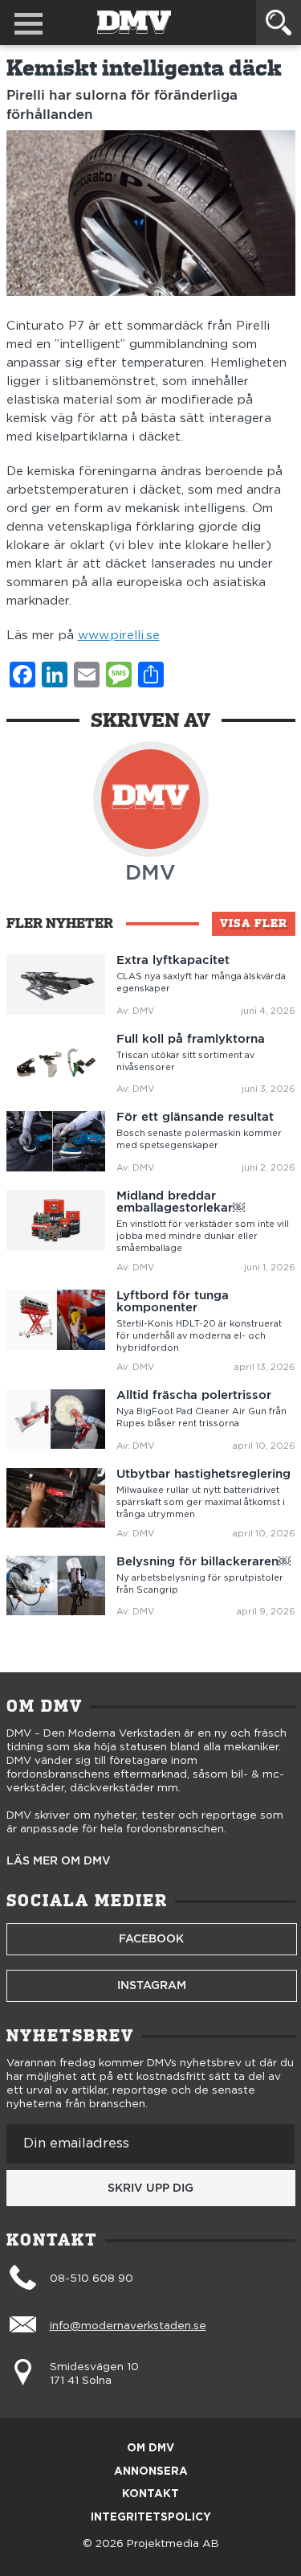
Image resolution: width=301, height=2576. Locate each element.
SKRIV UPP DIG (150, 2188)
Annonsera (151, 2472)
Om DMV (150, 2449)
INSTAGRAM (152, 1985)
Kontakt (150, 2494)
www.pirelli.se (119, 636)
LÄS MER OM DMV (59, 1861)
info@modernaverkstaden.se (128, 2326)
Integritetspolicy (151, 2518)
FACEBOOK (151, 1938)
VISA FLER (254, 923)
